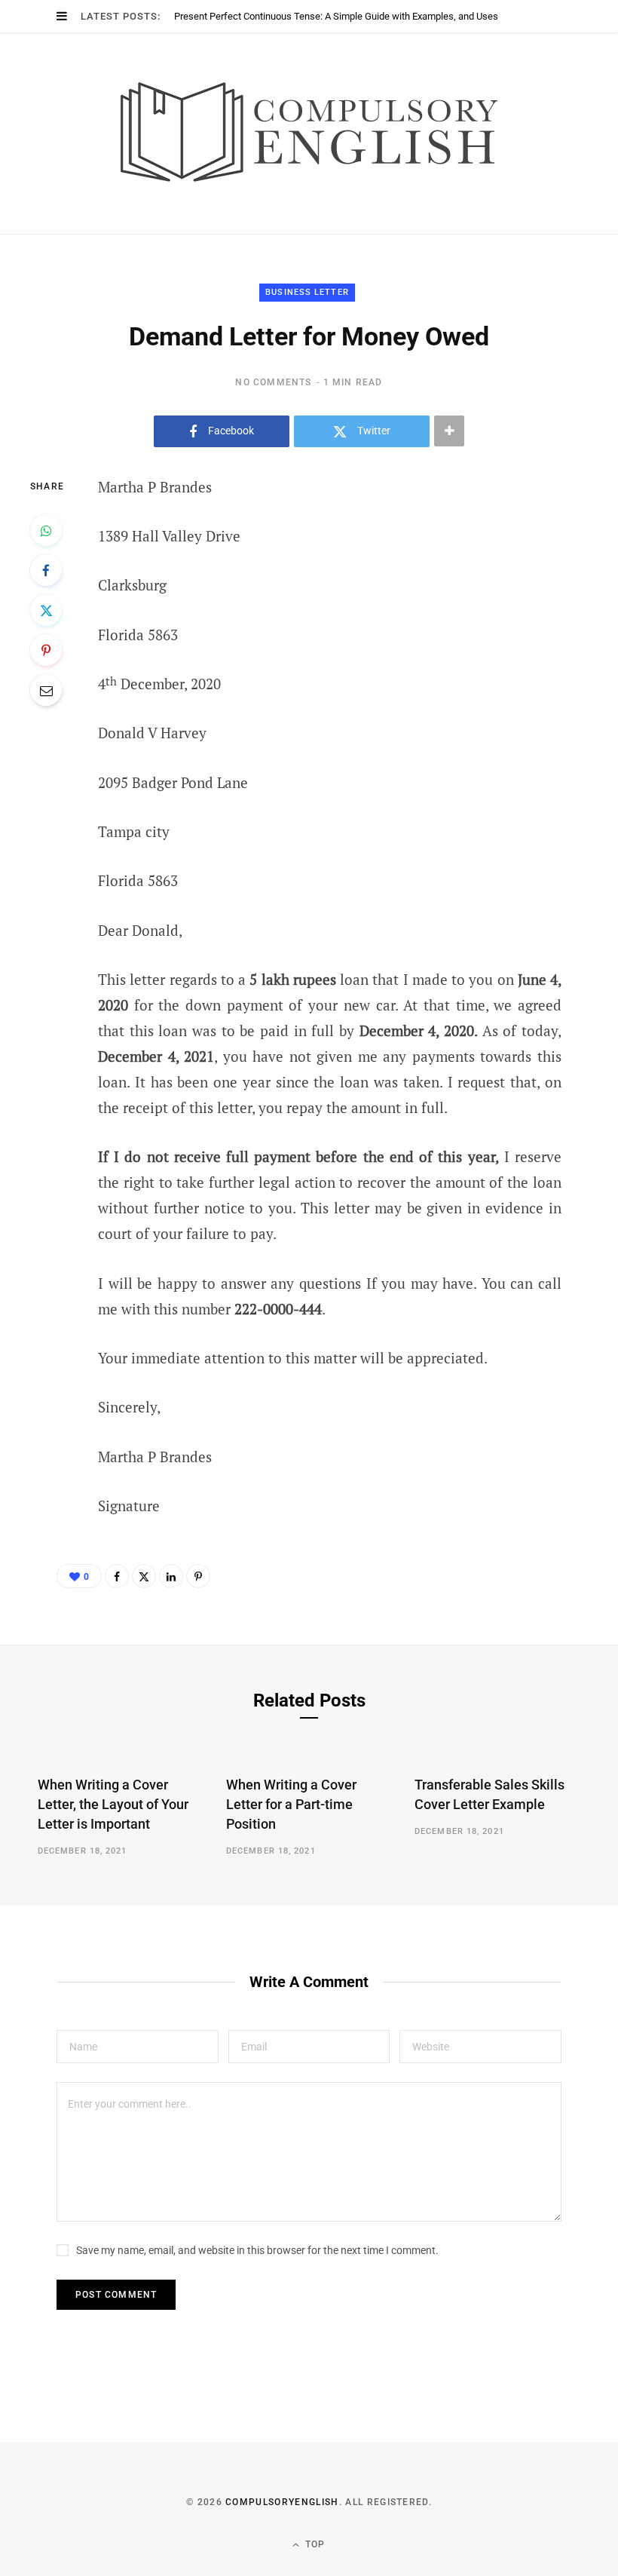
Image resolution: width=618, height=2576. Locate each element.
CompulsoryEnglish (282, 2502)
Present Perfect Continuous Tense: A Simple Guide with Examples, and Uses (336, 16)
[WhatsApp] (46, 530)
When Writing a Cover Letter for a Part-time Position (291, 1804)
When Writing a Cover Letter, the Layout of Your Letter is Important (113, 1804)
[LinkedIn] (171, 1576)
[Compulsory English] (309, 133)
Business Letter (307, 292)
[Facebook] (46, 570)
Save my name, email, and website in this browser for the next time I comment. (257, 2250)
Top (314, 2544)
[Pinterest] (46, 650)
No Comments (273, 382)
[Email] (46, 690)
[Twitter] (46, 610)
